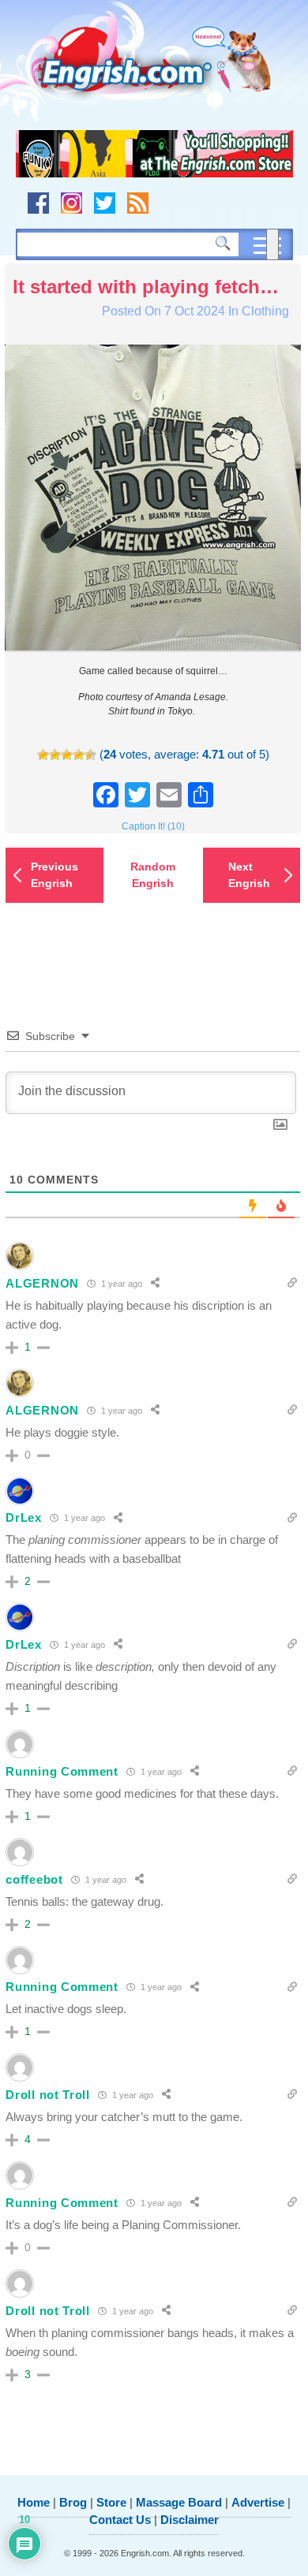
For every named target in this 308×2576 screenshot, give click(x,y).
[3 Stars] (67, 755)
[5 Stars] (90, 755)
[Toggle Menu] (272, 244)
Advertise (258, 2502)
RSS (138, 203)
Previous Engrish (54, 875)
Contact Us (120, 2520)
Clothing (265, 311)
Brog (73, 2502)
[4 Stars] (79, 755)
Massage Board (179, 2502)
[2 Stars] (55, 755)
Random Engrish (153, 875)
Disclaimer (190, 2520)
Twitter (105, 203)
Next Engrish (249, 875)
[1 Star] (43, 755)
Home (34, 2502)
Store (111, 2502)
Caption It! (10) (153, 826)
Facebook (38, 203)
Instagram (71, 203)
